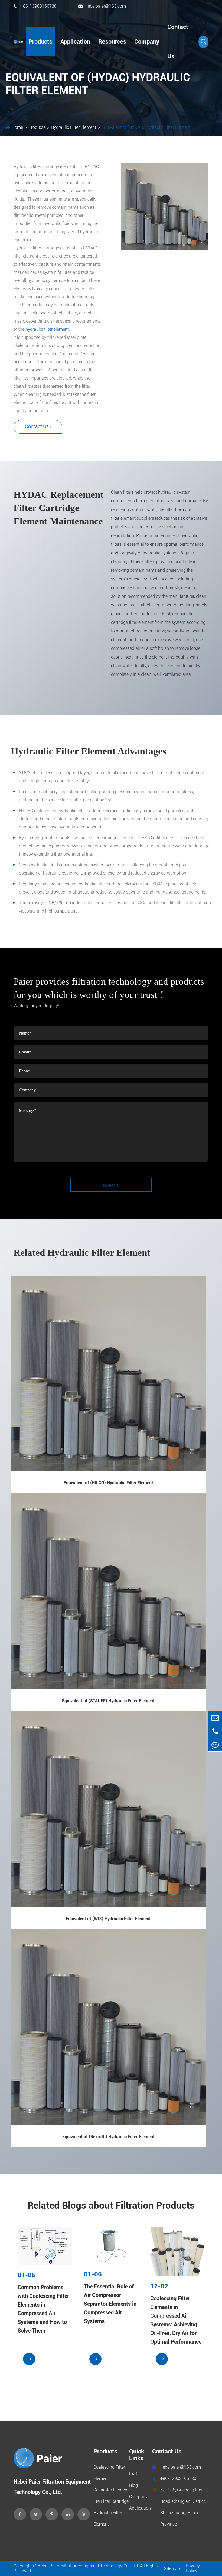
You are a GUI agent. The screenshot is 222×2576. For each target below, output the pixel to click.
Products (40, 42)
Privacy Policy (193, 2568)
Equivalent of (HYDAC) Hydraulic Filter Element (146, 127)
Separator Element (111, 2490)
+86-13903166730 (35, 6)
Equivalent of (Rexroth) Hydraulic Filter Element (108, 2137)
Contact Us (178, 42)
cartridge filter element (132, 622)
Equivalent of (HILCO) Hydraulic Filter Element (108, 1483)
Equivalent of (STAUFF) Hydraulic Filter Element (108, 1701)
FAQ (133, 2474)
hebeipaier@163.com (102, 6)
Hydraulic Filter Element (74, 127)
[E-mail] (215, 1718)
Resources (112, 42)
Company (147, 42)
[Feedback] (215, 1745)
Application (75, 42)
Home (17, 127)
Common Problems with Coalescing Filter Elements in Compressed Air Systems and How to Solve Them (43, 2309)
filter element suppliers (133, 518)
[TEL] (215, 1731)
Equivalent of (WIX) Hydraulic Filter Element (108, 1919)
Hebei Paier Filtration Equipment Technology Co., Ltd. (88, 2566)
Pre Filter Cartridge (111, 2501)
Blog (133, 2485)
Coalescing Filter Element (109, 2473)
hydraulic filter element (47, 329)
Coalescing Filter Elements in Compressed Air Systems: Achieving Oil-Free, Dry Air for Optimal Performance (176, 2320)
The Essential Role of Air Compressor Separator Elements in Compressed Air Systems (110, 2304)
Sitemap (172, 2569)
